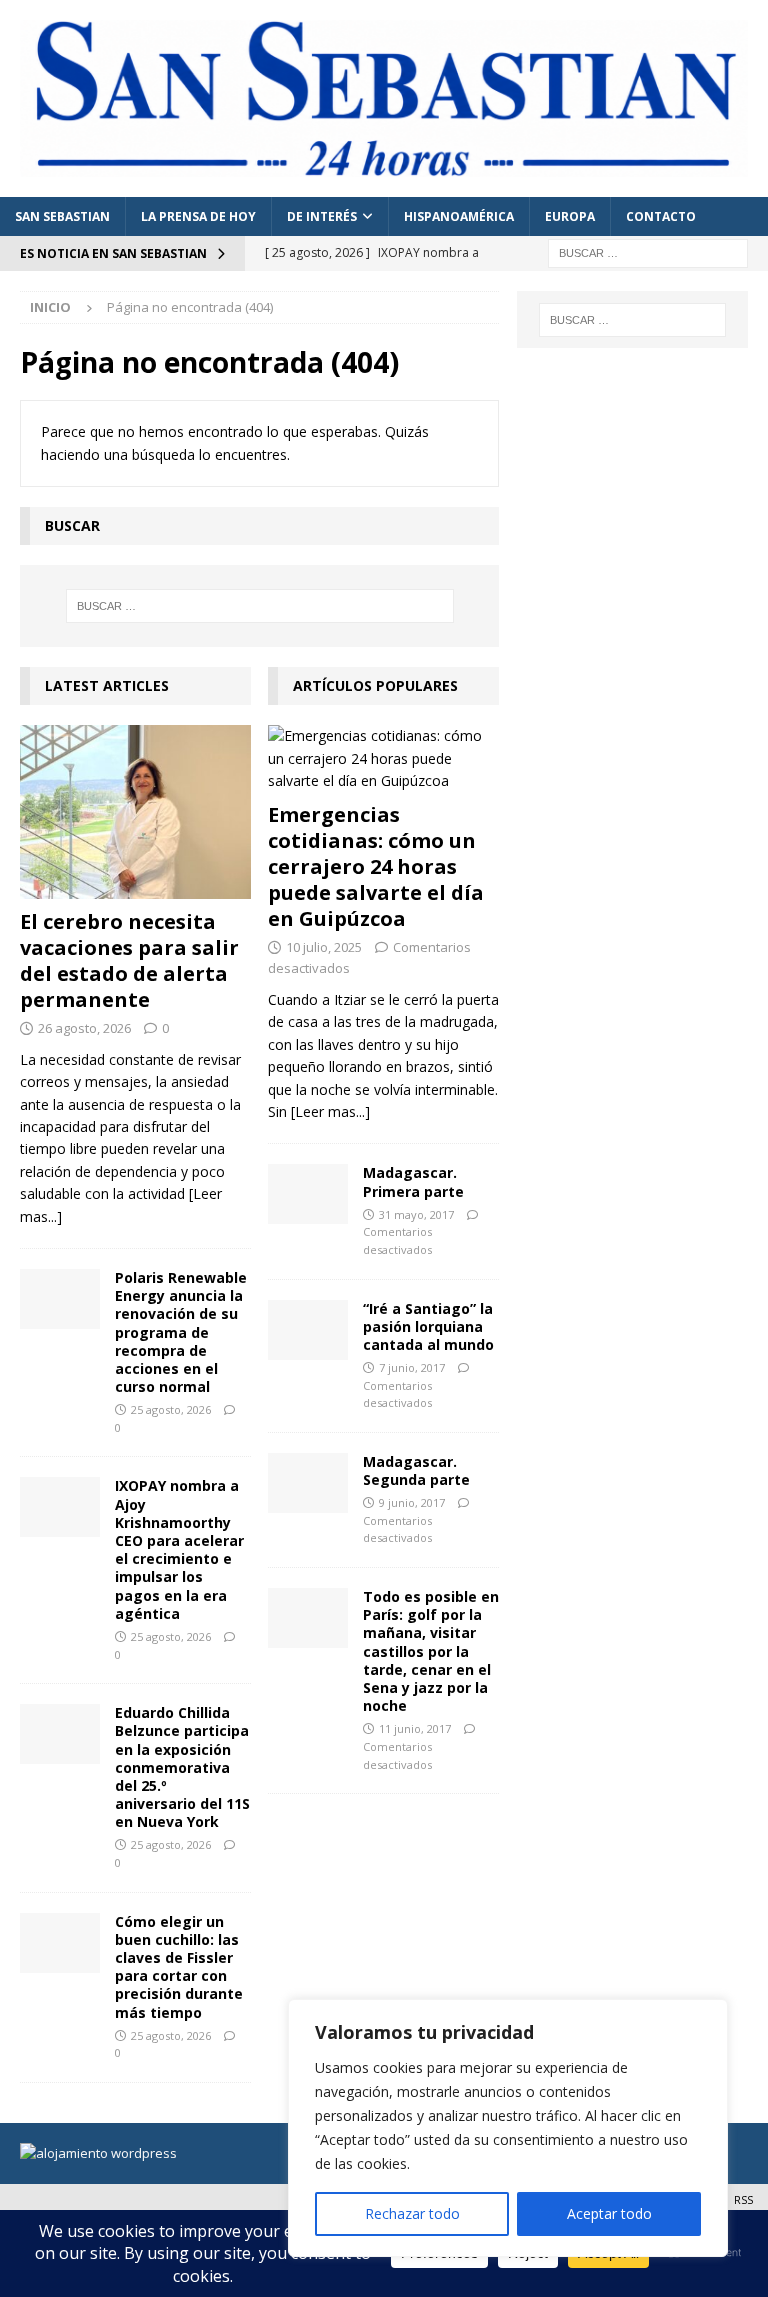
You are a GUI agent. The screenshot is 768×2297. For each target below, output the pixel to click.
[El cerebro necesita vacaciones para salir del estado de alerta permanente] (135, 812)
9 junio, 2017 (412, 1502)
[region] (508, 2128)
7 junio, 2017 (412, 1367)
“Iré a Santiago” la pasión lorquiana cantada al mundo (428, 1326)
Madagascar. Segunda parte (416, 1470)
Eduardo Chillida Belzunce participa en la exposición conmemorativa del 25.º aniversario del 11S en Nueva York (182, 1767)
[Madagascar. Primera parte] (308, 1194)
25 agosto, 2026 (171, 1409)
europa (570, 216)
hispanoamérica (459, 216)
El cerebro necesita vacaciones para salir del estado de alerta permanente (129, 960)
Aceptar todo (609, 2213)
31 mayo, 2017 (416, 1214)
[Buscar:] (648, 251)
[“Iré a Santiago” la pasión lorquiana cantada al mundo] (308, 1330)
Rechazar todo (412, 2213)
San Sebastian (62, 216)
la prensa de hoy (198, 216)
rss (743, 2199)
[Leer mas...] (330, 1111)
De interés (322, 216)
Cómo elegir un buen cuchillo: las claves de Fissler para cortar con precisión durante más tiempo (179, 1967)
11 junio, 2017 (415, 1728)
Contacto (661, 216)
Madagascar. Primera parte (413, 1181)
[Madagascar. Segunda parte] (308, 1483)
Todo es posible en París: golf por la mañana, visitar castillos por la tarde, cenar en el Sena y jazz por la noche (431, 1651)
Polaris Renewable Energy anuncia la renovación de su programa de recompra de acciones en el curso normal (181, 1332)
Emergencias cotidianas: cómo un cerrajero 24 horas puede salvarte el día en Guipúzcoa (376, 866)
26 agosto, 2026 (84, 1028)
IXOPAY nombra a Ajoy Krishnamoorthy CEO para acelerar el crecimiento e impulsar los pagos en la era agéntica (179, 1549)
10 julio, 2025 (324, 947)
